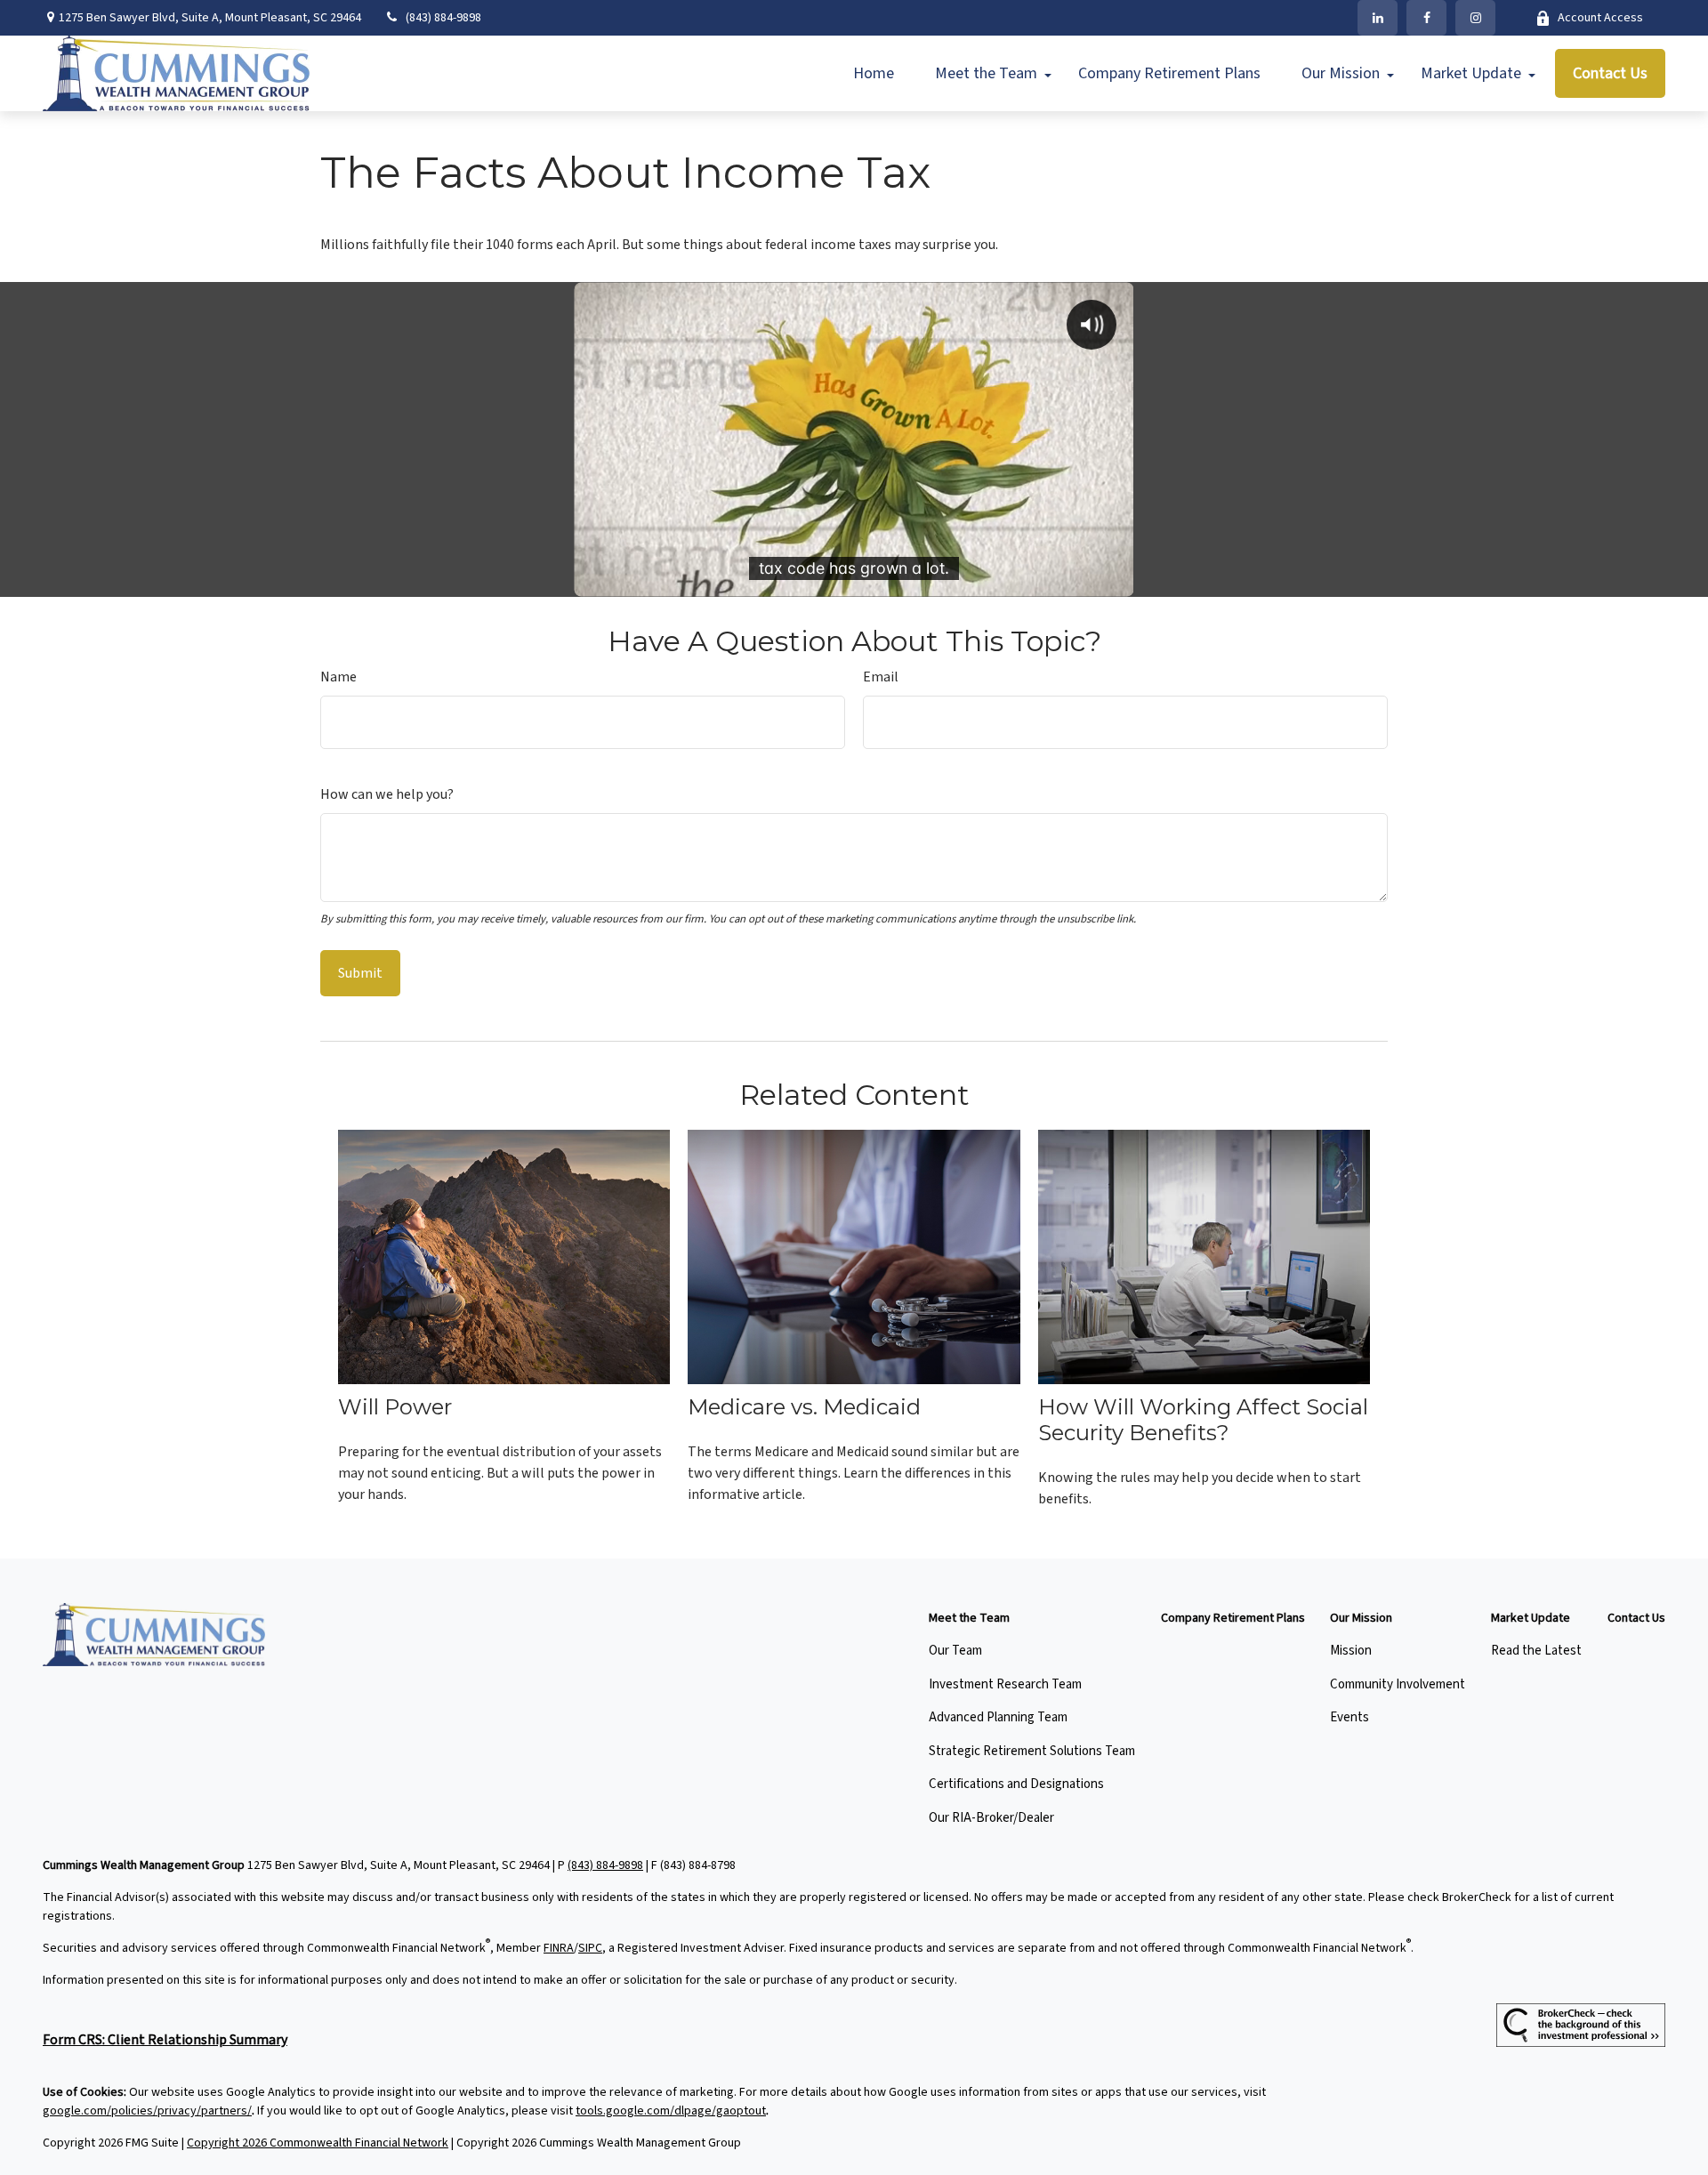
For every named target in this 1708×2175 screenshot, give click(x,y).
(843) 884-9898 (443, 18)
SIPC (590, 1948)
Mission (1351, 1651)
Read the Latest (1536, 1651)
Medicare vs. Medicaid (804, 1407)
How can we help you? (387, 794)
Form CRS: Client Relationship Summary (165, 2040)
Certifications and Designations (1016, 1784)
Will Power (395, 1407)
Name (338, 677)
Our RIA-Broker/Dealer (991, 1818)
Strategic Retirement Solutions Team (1032, 1751)
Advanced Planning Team (998, 1717)
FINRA (559, 1948)
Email (881, 677)
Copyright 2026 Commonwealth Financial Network (318, 2143)
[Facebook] (1426, 18)
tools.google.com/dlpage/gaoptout (671, 2111)
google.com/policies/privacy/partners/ (147, 2111)
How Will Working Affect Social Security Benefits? (1203, 1420)
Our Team (955, 1651)
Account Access (1600, 18)
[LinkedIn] (1378, 18)
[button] (874, 73)
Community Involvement (1398, 1684)
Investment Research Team (1005, 1684)
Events (1349, 1717)
